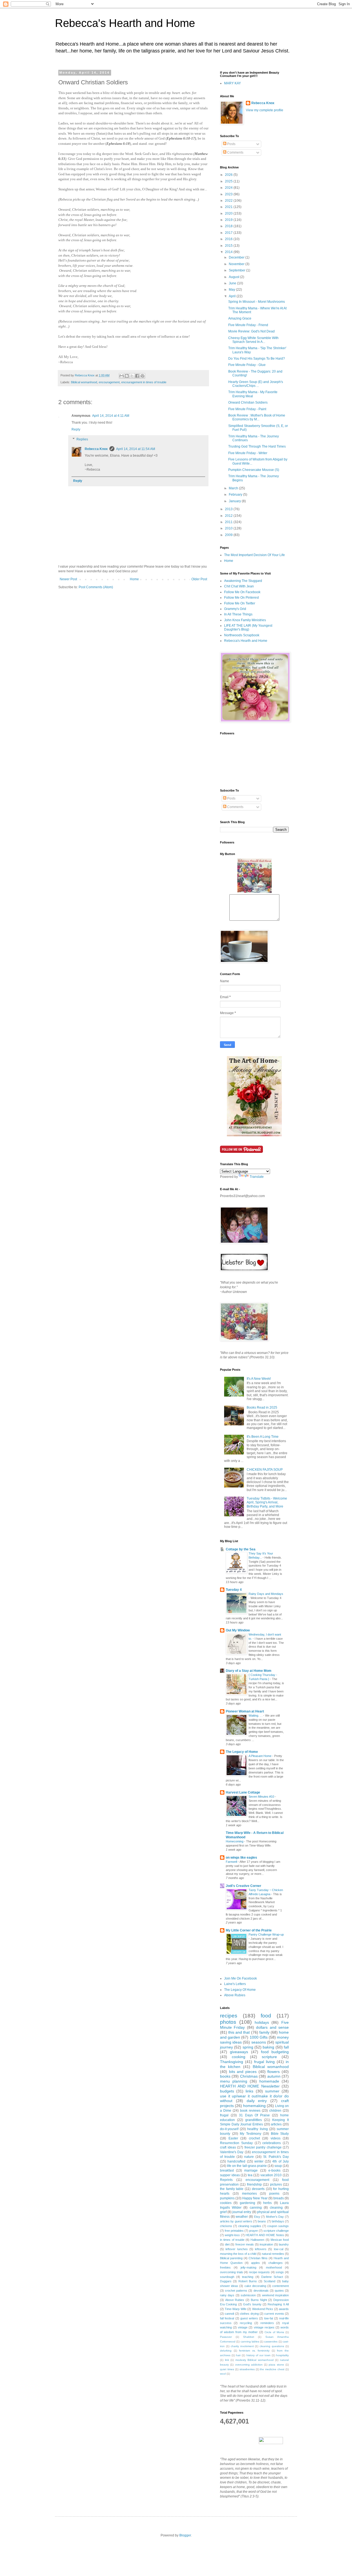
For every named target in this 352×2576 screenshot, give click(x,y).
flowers (273, 2072)
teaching (248, 2277)
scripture (269, 2057)
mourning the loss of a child (238, 2254)
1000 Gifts (259, 2037)
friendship (254, 2184)
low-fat (269, 2318)
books (225, 2076)
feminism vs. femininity (254, 2351)
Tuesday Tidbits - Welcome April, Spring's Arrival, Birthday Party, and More (267, 1502)
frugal (224, 2115)
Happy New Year (255, 2198)
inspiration (266, 2244)
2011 (229, 522)
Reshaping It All (278, 2304)
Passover (226, 2337)
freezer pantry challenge (263, 2147)
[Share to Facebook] (137, 376)
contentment (280, 2286)
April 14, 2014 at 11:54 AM (136, 449)
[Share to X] (132, 376)
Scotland (269, 2281)
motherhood (274, 2267)
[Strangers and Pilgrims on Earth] (254, 1135)
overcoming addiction (249, 2365)
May (232, 290)
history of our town (258, 2355)
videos (276, 2138)
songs (280, 2272)
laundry (284, 2244)
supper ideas (230, 2175)
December (237, 257)
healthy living (257, 2129)
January (235, 501)
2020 (229, 213)
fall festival (227, 2318)
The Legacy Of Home (240, 1990)
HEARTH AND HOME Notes (265, 2235)
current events (274, 2314)
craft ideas (228, 2147)
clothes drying (249, 2314)
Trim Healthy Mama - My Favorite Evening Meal (253, 394)
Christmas (249, 2076)
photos (228, 2022)
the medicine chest (272, 2369)
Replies (82, 439)
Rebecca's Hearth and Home (125, 23)
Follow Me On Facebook (242, 592)
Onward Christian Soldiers (248, 402)
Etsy (257, 2217)
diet (227, 2244)
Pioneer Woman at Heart (245, 1711)
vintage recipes (264, 2327)
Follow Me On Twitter (240, 603)
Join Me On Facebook (240, 1978)
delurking (226, 2351)
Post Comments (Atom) (96, 587)
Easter (233, 2138)
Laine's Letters (235, 1984)
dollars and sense (272, 2027)
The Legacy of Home (242, 1752)
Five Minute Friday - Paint (247, 409)
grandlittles (254, 2120)
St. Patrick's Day (276, 2157)
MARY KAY (233, 83)
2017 (229, 233)
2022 (229, 201)
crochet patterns (236, 2291)
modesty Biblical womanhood (255, 2360)
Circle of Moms (274, 2332)
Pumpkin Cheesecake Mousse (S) (254, 470)
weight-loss (232, 2235)
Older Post (199, 579)
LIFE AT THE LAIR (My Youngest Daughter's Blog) (248, 628)
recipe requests (259, 2272)
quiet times (227, 2369)
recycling (246, 2323)
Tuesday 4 (234, 1590)
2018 (229, 226)
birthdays (278, 2221)
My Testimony (251, 2134)
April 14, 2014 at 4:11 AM (111, 416)
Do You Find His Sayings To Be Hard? (257, 359)
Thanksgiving (232, 2062)
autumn (274, 2076)
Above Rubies (235, 1995)
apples (255, 2263)
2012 (229, 516)
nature (249, 2157)
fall (286, 2047)
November (237, 264)
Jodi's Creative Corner (244, 1886)
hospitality (282, 2355)
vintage (243, 2327)
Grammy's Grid (235, 609)
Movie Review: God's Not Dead (251, 331)
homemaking (254, 2106)
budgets (227, 2091)
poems (274, 2194)
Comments (235, 152)
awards (284, 2309)
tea (250, 2175)
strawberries (247, 2369)
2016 (229, 239)
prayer (254, 2231)
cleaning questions (272, 2346)
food (266, 2016)
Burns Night (259, 2300)
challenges (276, 2263)
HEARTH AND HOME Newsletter (250, 2086)
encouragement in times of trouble (144, 382)
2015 (229, 246)
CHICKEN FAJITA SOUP (265, 1470)
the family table (232, 2189)
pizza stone (276, 2365)
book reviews (250, 2111)
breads (279, 2198)
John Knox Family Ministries (245, 620)
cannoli (229, 2314)
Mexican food (280, 2240)
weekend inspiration (275, 2295)
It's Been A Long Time (263, 1437)
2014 (229, 252)
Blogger (185, 2535)
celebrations (272, 2143)
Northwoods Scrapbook (242, 635)
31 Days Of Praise (255, 2115)
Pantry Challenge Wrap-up (266, 1934)
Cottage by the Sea (241, 1549)
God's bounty (252, 2304)
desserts (258, 2189)
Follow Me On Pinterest (241, 598)
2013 (229, 509)
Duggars (226, 2281)
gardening (248, 2203)
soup (278, 2166)
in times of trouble (232, 2240)
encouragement (109, 382)
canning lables (250, 2342)
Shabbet (249, 2337)
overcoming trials (232, 2272)
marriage (251, 2170)
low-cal (279, 2249)
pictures (276, 2184)
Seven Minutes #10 (262, 1797)
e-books (274, 2170)
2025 (229, 181)
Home (134, 579)
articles (276, 2124)
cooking (239, 2057)
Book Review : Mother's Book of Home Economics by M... (257, 417)
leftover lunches (237, 2249)
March (234, 488)
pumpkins (227, 2198)
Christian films (258, 2258)
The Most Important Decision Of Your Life (255, 555)
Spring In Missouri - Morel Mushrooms (257, 302)
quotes (279, 2291)
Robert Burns (248, 2281)
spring (248, 2047)
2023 (229, 194)
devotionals (261, 2291)
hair (238, 2355)
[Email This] (122, 376)
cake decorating (255, 2286)
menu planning (234, 2081)
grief (223, 2212)
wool (223, 2374)
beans (262, 2221)
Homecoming (235, 1841)
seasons (259, 2042)
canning (256, 2208)
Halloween (257, 2240)
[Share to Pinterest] (142, 376)
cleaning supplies (250, 2226)
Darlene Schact (272, 2277)
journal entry (242, 2212)
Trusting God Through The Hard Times (257, 446)
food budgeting (275, 2052)
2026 (229, 175)
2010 (229, 528)
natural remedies (273, 2254)
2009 (229, 535)
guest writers (249, 2318)
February (236, 495)
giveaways (239, 2052)
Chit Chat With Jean (239, 586)
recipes (229, 2016)
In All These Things (238, 614)
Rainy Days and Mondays (266, 1594)
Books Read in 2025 (262, 1408)
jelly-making (248, 2267)
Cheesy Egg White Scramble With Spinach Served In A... (253, 340)
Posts (231, 144)
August (234, 277)
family (264, 2032)
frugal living (264, 2062)
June (233, 283)
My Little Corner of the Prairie (249, 1930)
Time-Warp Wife (235, 2309)
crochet (254, 2138)
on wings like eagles (241, 1858)
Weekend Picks (263, 2309)
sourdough (227, 2277)
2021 (229, 207)
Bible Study (280, 2134)
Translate (257, 1177)
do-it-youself (229, 2129)
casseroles (271, 2342)
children (275, 2111)
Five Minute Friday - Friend (248, 325)
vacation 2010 (271, 2175)
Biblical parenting (231, 2258)
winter (259, 2161)
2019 (229, 220)
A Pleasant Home (260, 1756)
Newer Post (68, 579)
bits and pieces (243, 2072)
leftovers (261, 2249)
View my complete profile (265, 110)
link (227, 2360)
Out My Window (238, 1630)
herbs (267, 2203)
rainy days (227, 2295)
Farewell (232, 1862)
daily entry (257, 2101)
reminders (267, 2323)
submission (248, 2295)
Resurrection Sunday (236, 2143)
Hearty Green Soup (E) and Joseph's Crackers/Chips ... (256, 384)
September (237, 270)
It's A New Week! (259, 1379)
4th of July (280, 2161)
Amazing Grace (240, 318)
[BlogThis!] (127, 376)
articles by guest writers (236, 2221)
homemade (269, 2081)
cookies (226, 2203)
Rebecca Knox (96, 449)
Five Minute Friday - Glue (247, 365)
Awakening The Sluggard (243, 581)
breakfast (227, 2170)
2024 (229, 188)
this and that (239, 2032)
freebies (225, 2267)
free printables (234, 2231)
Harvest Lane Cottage (243, 1792)
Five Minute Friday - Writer (248, 453)
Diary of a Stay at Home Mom (249, 1671)
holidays (262, 2022)
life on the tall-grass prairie (247, 2166)
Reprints (226, 2180)
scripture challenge (276, 2231)
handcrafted (236, 2161)
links (249, 2091)
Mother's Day (275, 2217)
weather (242, 2217)
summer (272, 2091)
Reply (76, 429)
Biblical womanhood (84, 382)
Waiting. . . (256, 1716)
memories (249, 2194)
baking (268, 2047)
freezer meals (245, 2244)
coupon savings (278, 2226)
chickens (226, 2226)
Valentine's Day (232, 2152)
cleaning (276, 2208)
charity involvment (242, 2346)
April (233, 296)
